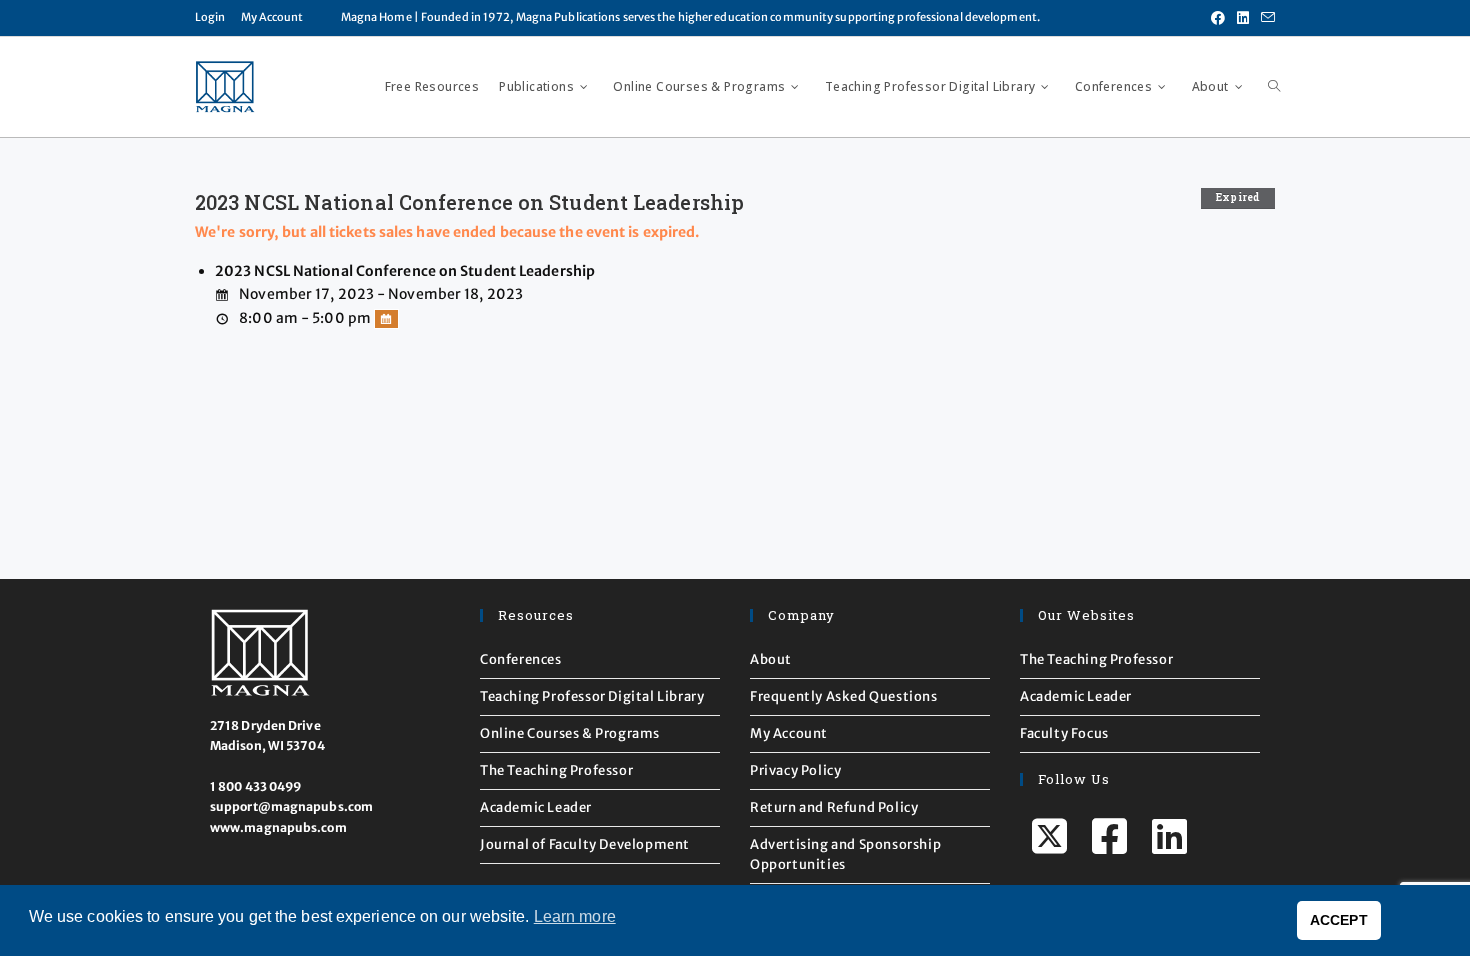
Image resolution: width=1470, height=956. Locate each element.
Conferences (521, 659)
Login (210, 17)
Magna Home (376, 17)
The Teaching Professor (556, 770)
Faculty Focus (1064, 733)
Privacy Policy (795, 770)
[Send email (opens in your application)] (1265, 18)
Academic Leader (536, 807)
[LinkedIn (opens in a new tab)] (1243, 18)
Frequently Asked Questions (844, 696)
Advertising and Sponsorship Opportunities (845, 854)
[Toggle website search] (1274, 87)
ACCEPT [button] (1339, 920)
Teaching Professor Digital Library (592, 696)
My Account (272, 17)
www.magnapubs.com (278, 827)
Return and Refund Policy (834, 807)
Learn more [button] (575, 916)
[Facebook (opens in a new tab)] (1218, 18)
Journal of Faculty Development (585, 844)
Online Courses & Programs (570, 733)
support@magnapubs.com (291, 806)
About (771, 659)
